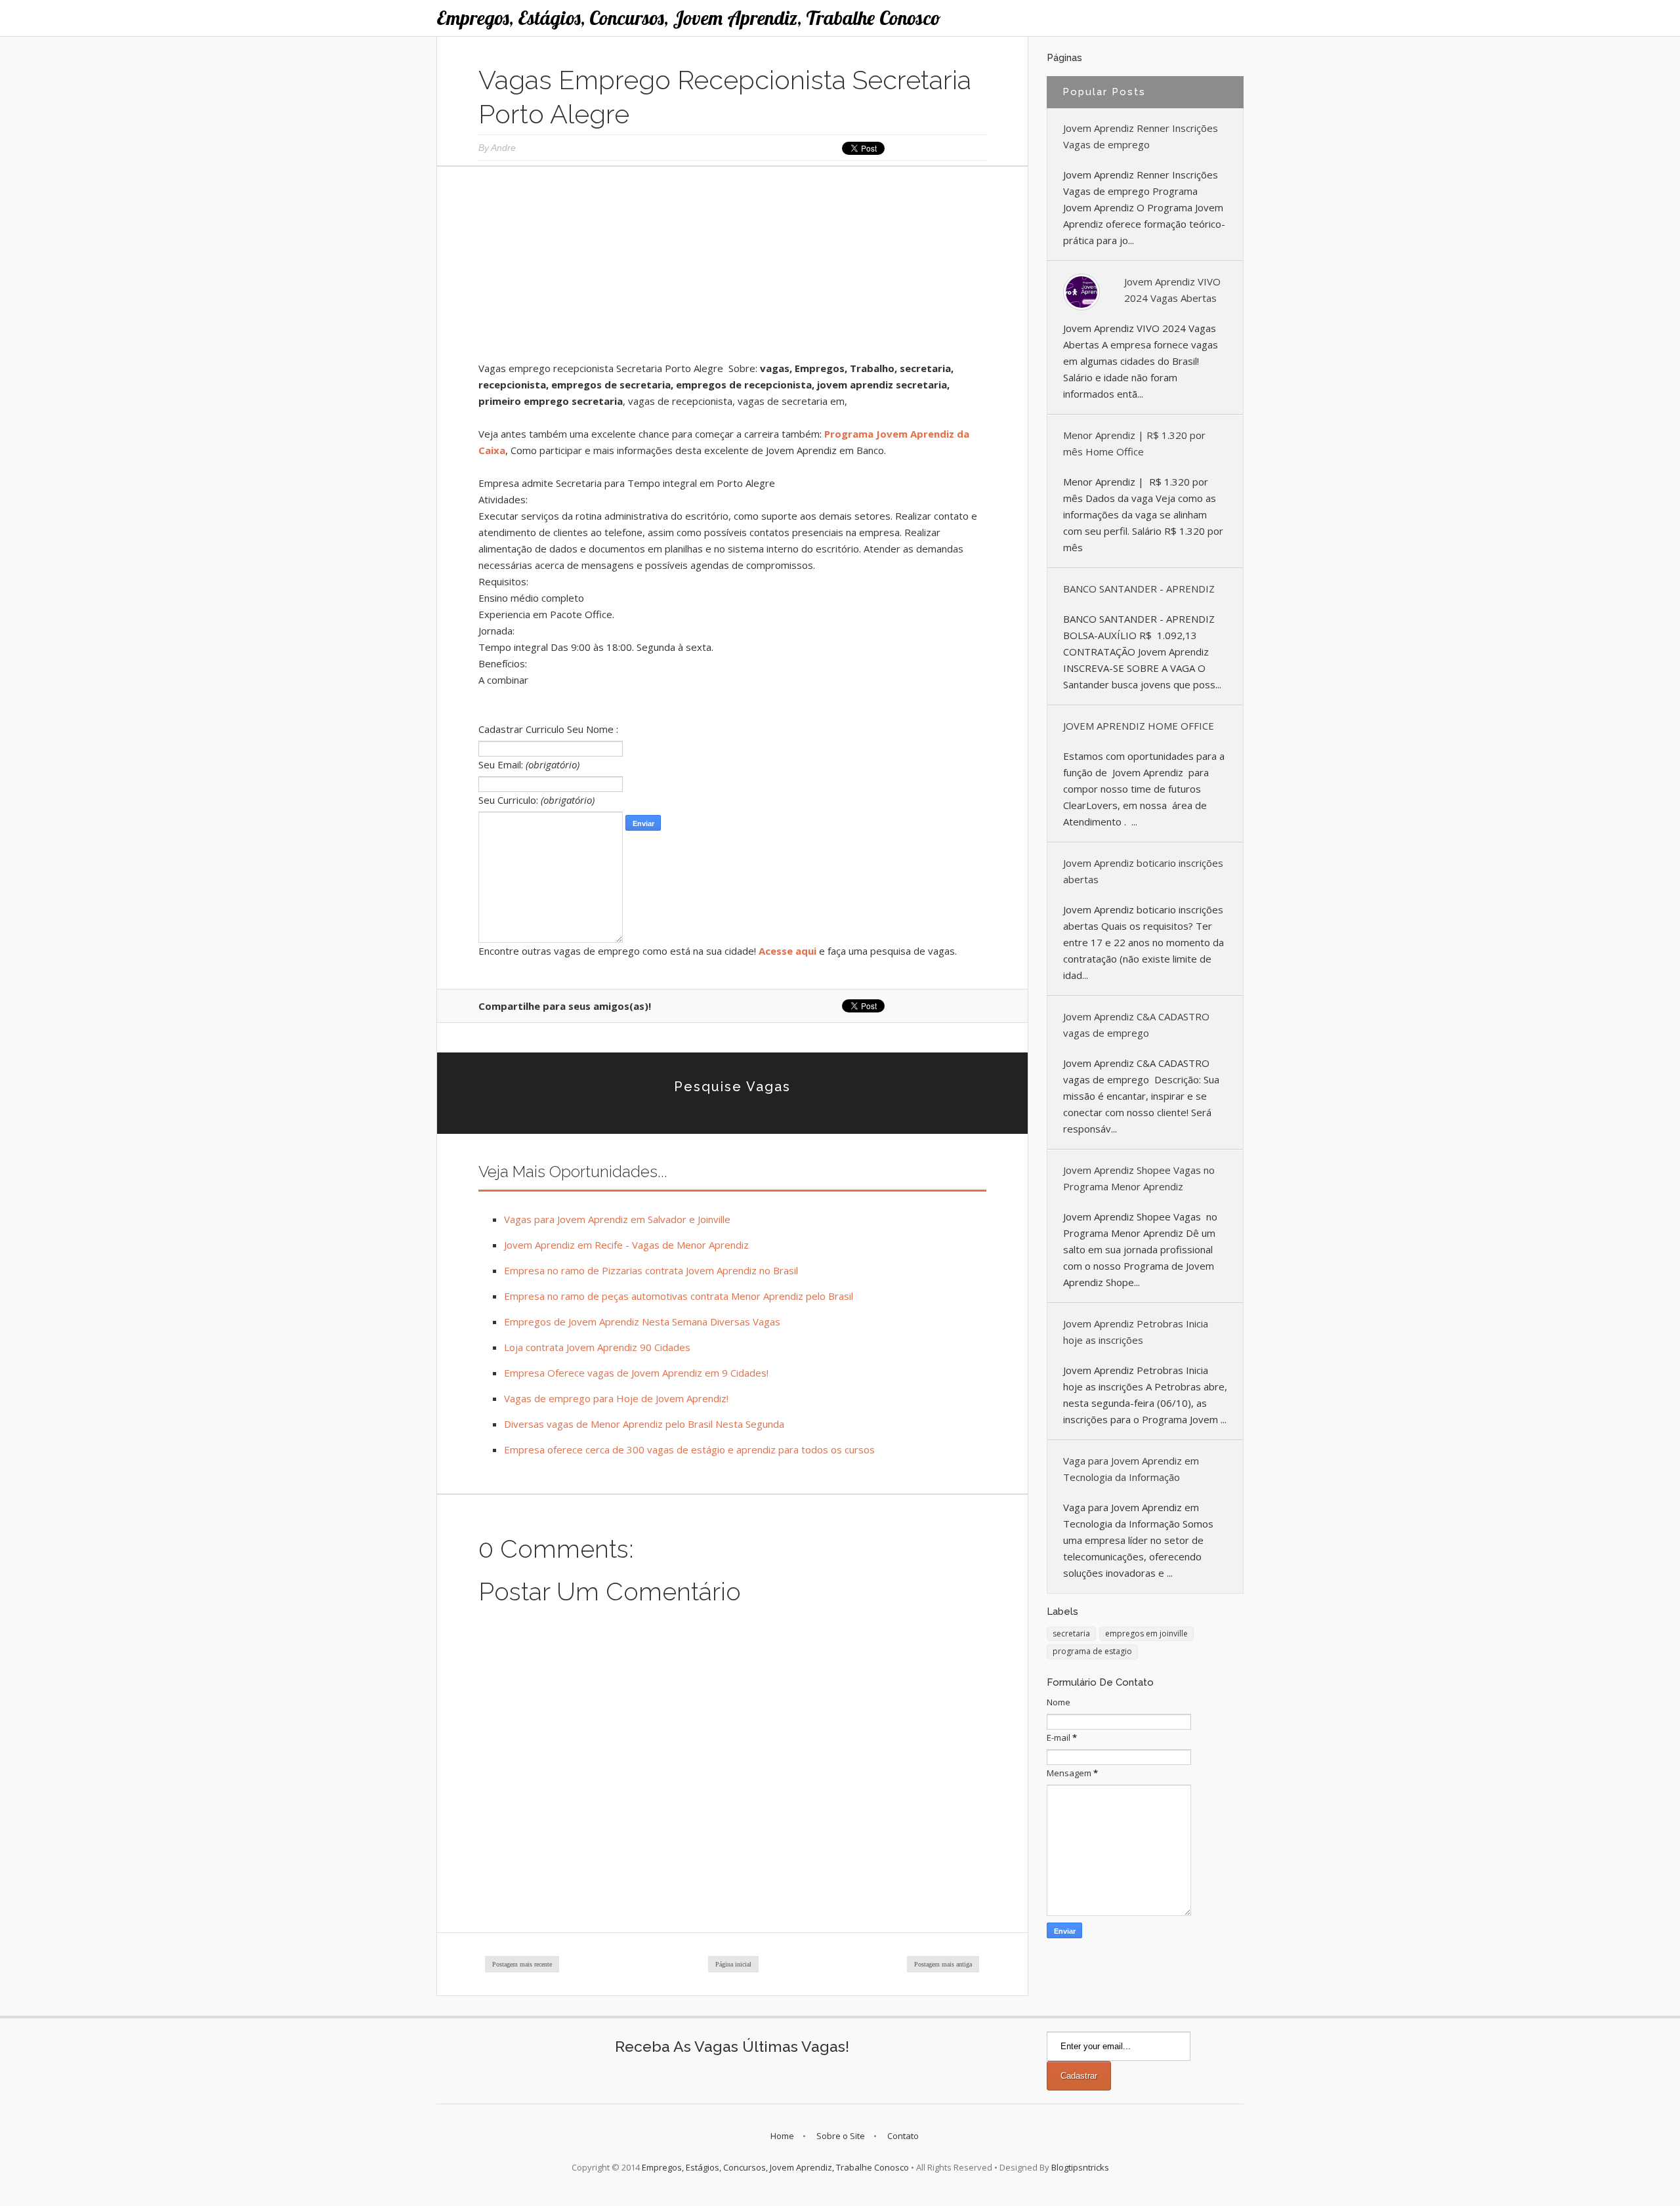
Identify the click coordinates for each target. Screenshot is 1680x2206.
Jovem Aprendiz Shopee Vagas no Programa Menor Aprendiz (1139, 1178)
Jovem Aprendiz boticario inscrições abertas (1143, 871)
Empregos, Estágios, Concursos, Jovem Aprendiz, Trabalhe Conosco (689, 18)
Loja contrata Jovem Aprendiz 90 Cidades (597, 1347)
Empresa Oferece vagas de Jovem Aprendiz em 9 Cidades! (636, 1373)
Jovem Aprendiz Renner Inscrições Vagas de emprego (1141, 136)
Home (782, 2136)
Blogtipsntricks (1080, 2167)
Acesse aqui (787, 951)
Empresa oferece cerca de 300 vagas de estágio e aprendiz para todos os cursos (689, 1449)
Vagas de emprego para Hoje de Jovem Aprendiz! (616, 1398)
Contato (903, 2136)
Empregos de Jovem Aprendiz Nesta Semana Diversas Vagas (642, 1322)
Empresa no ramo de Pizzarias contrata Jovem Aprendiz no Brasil (651, 1270)
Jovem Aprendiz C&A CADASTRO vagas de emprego (1136, 1025)
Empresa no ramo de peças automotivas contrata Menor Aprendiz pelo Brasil (679, 1296)
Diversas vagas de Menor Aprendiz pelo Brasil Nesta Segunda (644, 1424)
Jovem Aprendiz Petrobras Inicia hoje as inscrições (1136, 1332)
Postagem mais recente (522, 1964)
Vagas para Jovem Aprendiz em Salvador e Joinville (617, 1219)
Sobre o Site (841, 2136)
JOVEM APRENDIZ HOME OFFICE (1139, 726)
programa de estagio (1092, 1651)
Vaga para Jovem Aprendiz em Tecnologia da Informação (1131, 1469)
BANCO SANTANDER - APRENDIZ (1139, 589)
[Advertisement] (732, 268)
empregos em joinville (1146, 1634)
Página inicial (733, 1964)
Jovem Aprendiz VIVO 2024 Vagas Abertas (1172, 290)
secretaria (1071, 1634)
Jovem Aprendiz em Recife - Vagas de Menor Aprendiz (626, 1245)
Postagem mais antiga (943, 1964)
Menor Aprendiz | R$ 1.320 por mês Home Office (1134, 443)
